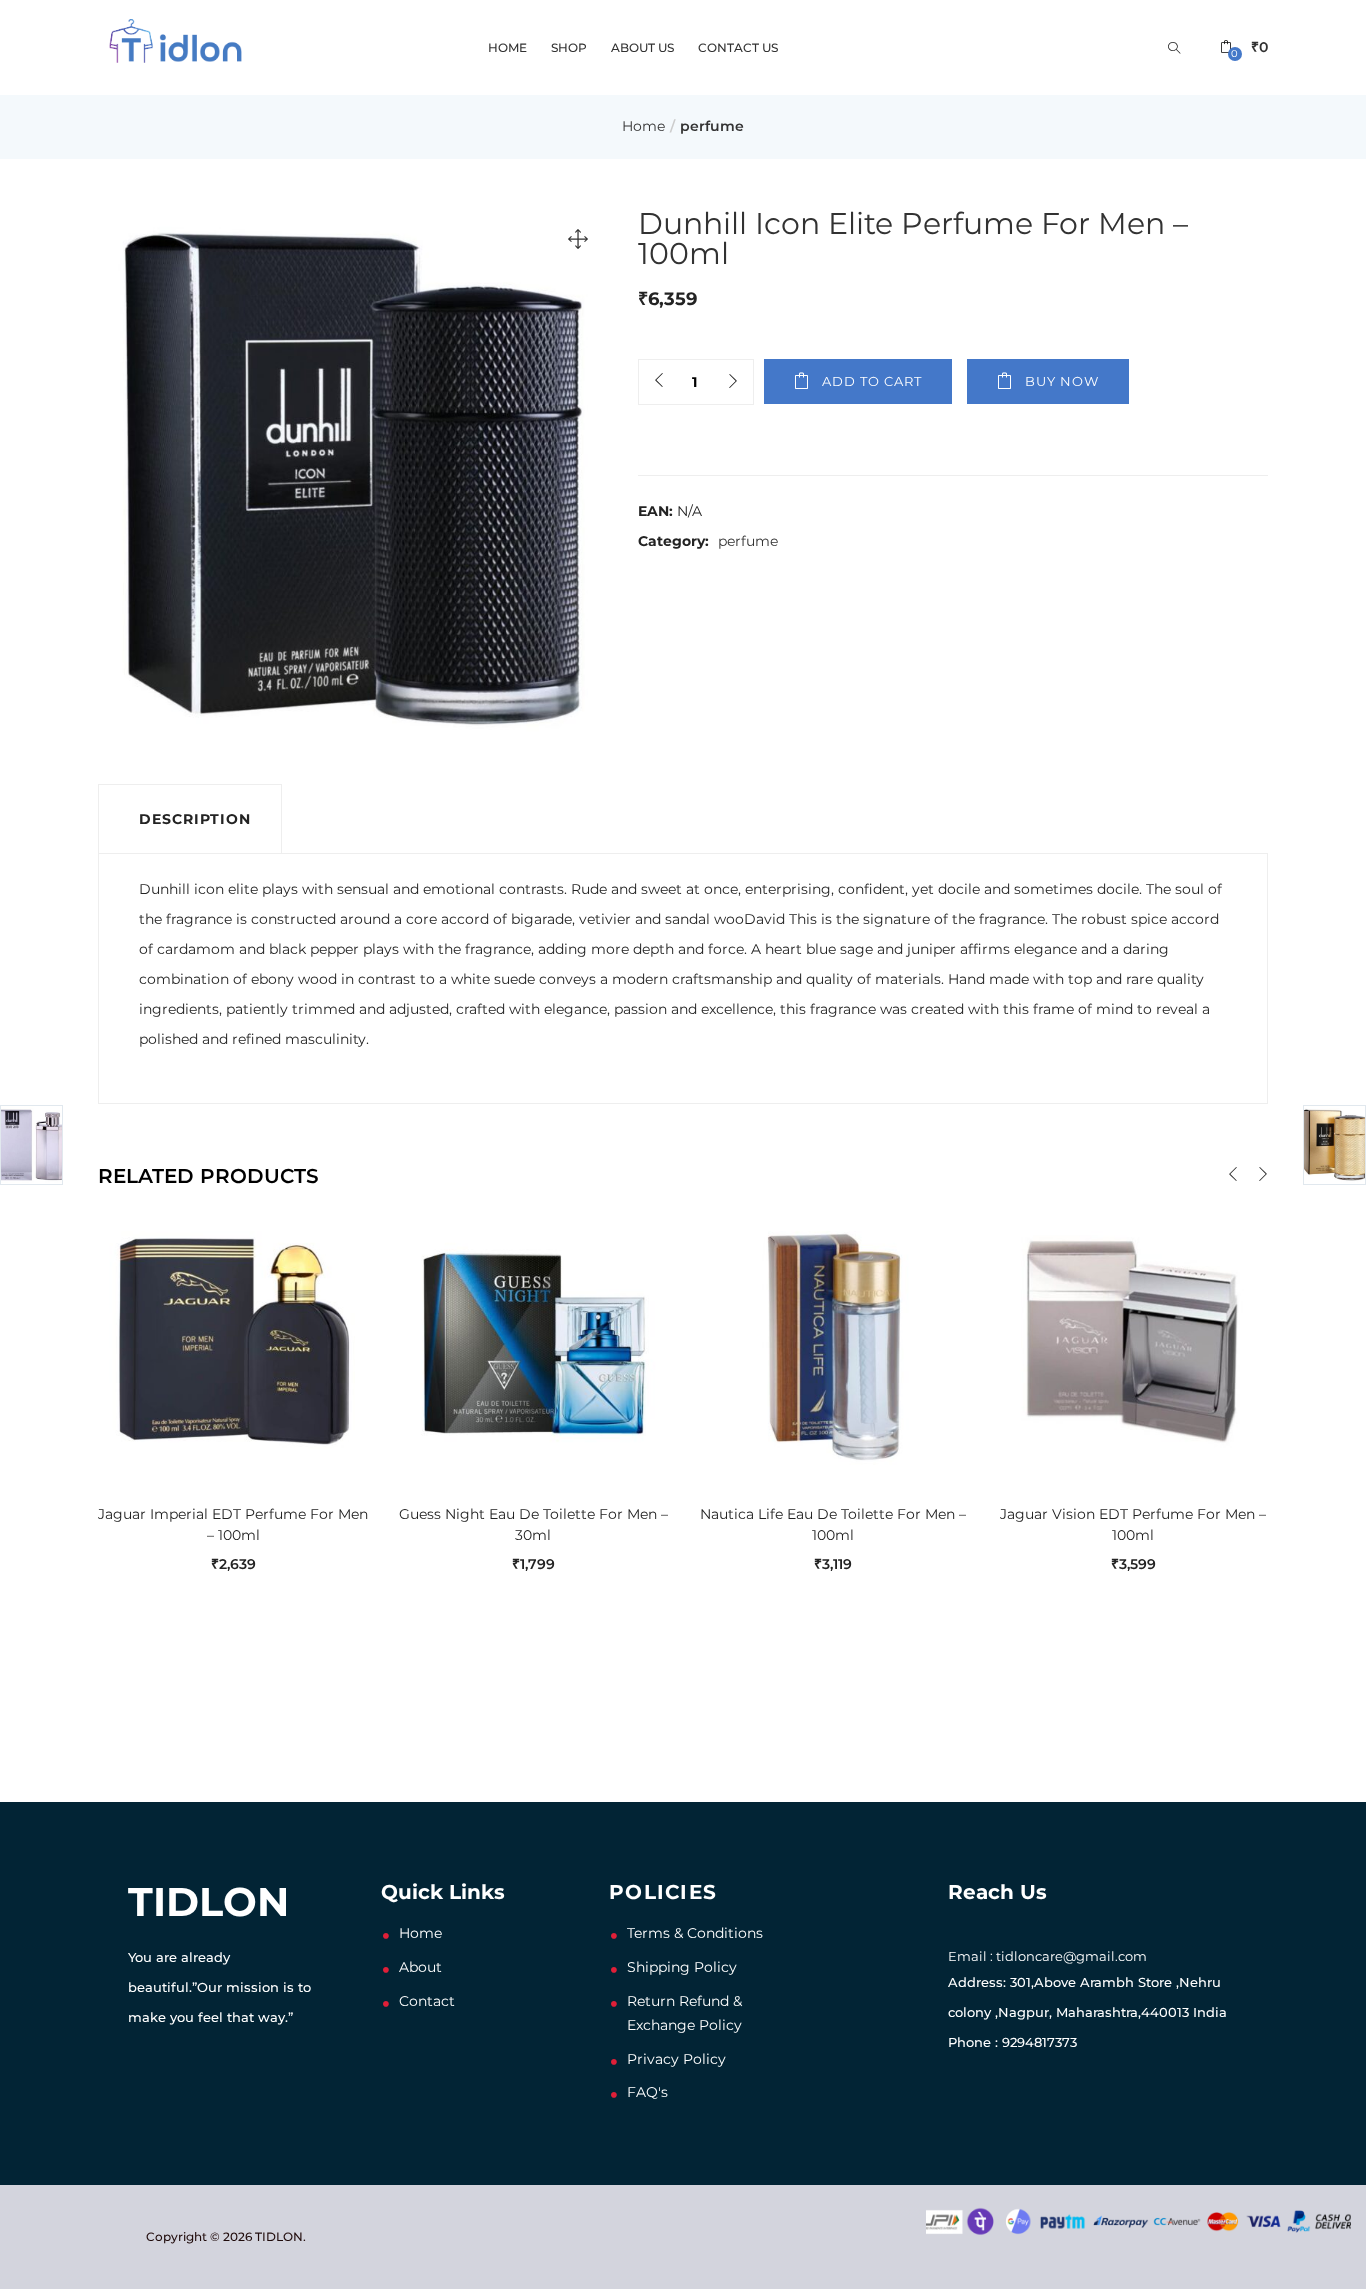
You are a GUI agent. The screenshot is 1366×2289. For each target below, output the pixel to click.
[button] (1244, 47)
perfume (712, 126)
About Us (642, 47)
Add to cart (872, 381)
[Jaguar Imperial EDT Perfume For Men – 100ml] (233, 1341)
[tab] (190, 819)
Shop (569, 47)
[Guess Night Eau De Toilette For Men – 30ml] (533, 1341)
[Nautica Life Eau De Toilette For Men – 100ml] (833, 1341)
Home (507, 47)
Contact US (738, 47)
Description (195, 819)
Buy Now (1062, 381)
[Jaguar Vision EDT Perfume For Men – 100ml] (1133, 1341)
